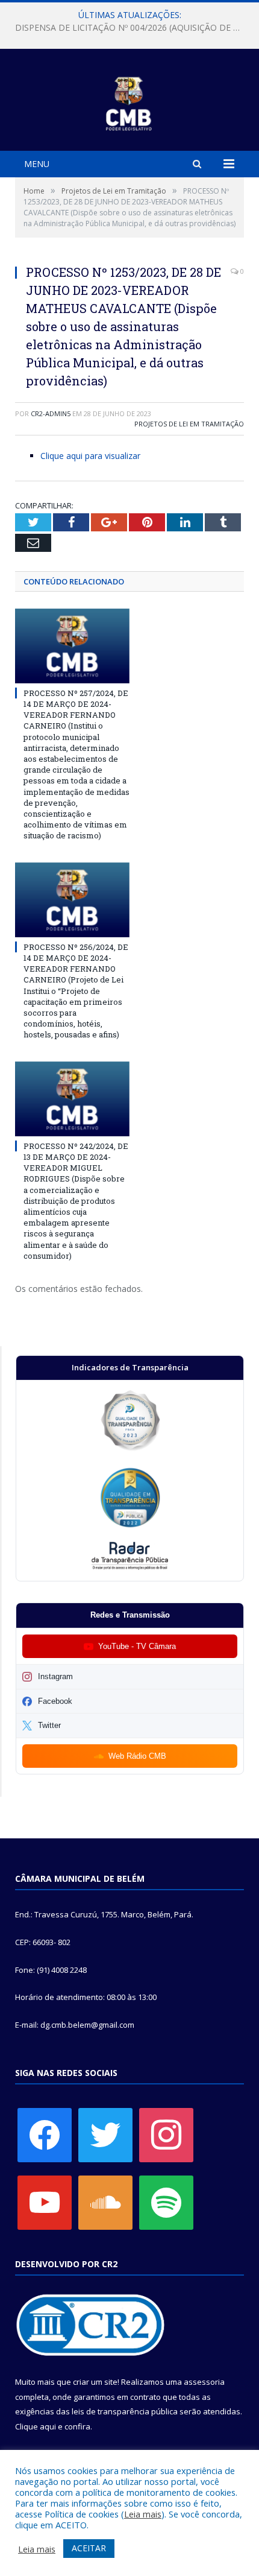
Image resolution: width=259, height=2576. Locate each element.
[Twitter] (105, 2134)
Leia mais (143, 2514)
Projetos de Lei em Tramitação (189, 424)
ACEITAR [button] (89, 2548)
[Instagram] (166, 2134)
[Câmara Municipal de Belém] (130, 102)
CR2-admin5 (51, 413)
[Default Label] (45, 2201)
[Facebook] (45, 2134)
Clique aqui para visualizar (90, 456)
